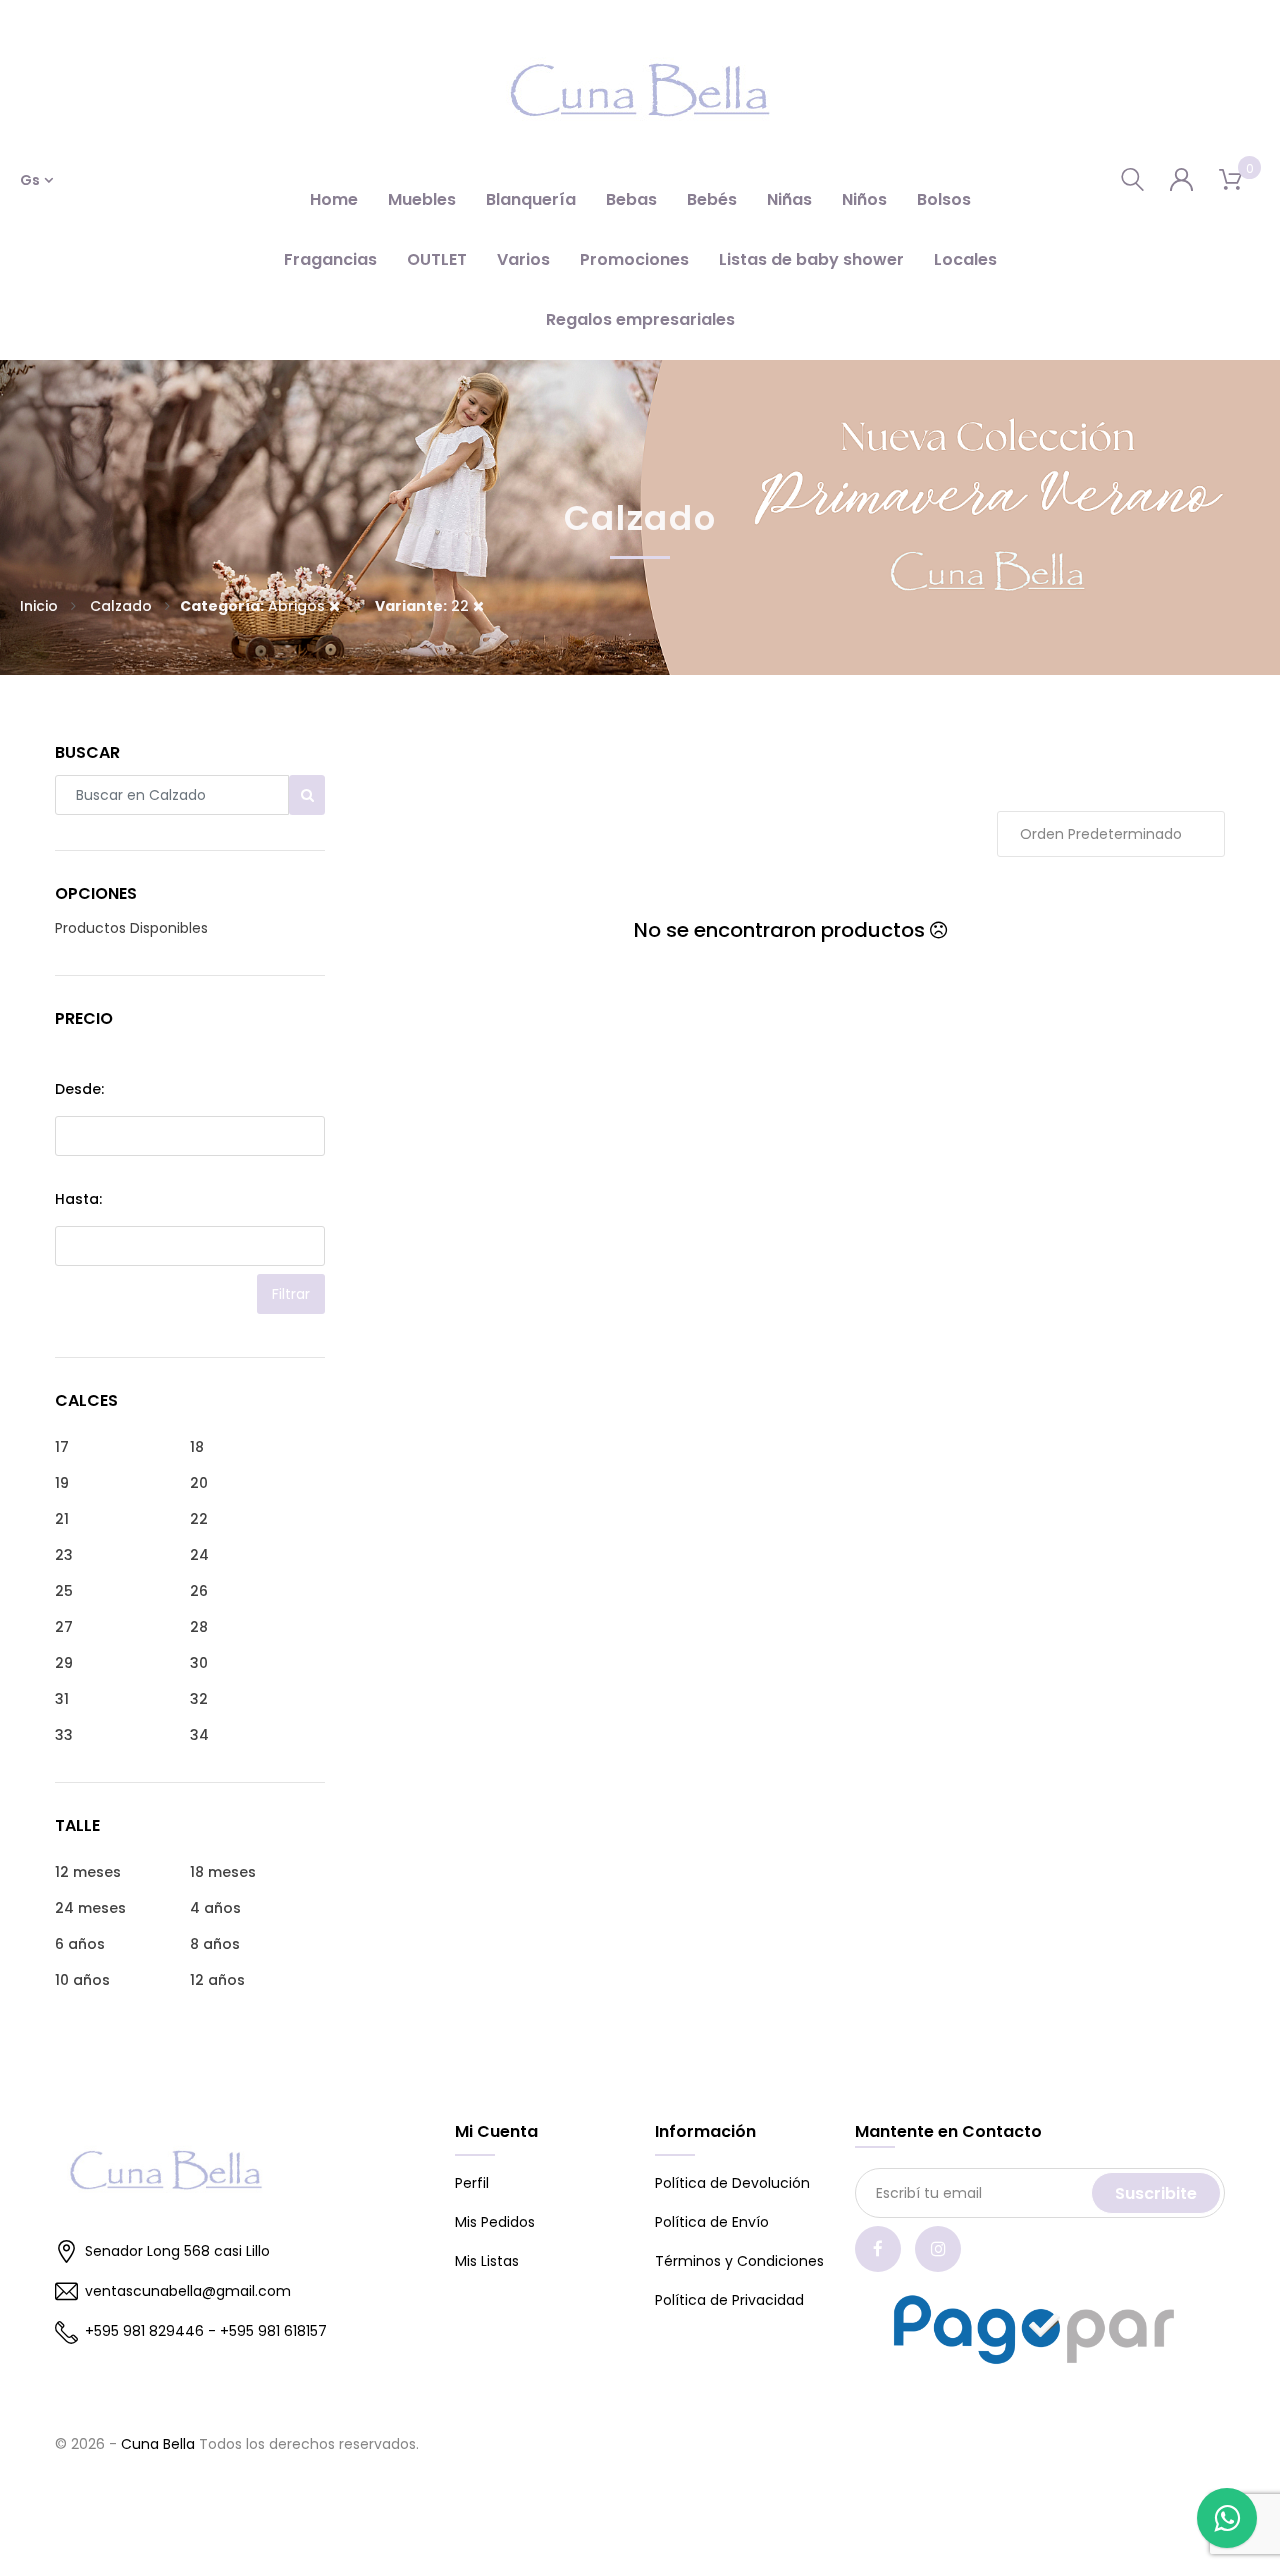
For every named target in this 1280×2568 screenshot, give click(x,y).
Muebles (422, 199)
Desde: (79, 1089)
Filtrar (291, 1294)
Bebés (712, 199)
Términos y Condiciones (739, 2261)
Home (334, 199)
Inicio (39, 606)
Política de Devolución (732, 2183)
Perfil (472, 2183)
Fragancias (330, 259)
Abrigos (254, 606)
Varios (523, 259)
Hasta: (78, 1199)
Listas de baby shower (811, 259)
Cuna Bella (158, 2444)
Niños (864, 199)
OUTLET (437, 259)
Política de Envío (712, 2222)
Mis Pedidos (495, 2222)
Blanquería (531, 199)
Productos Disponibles (131, 928)
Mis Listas (487, 2261)
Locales (965, 259)
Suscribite (1156, 2193)
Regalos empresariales (640, 319)
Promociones (634, 259)
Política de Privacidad (729, 2300)
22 (424, 606)
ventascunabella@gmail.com (188, 2291)
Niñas (789, 199)
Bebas (631, 199)
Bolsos (944, 199)
